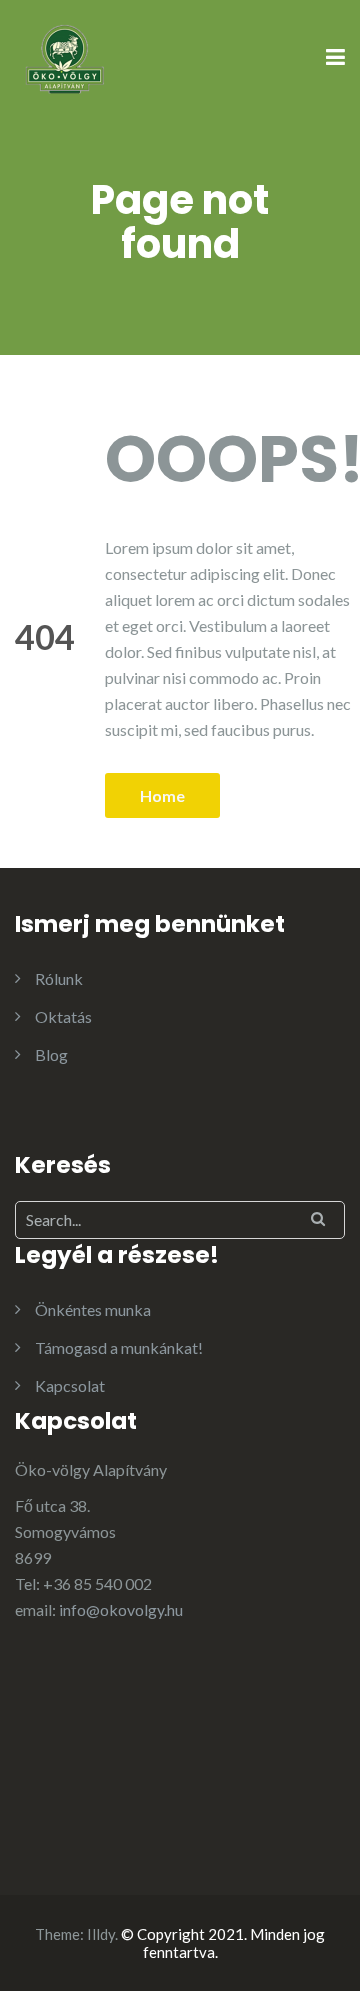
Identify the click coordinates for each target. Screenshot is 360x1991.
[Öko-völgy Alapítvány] (65, 56)
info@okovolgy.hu (121, 1609)
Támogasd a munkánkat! (119, 1347)
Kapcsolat (70, 1385)
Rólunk (59, 978)
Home (162, 795)
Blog (51, 1054)
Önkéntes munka (93, 1309)
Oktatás (63, 1016)
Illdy (101, 1934)
